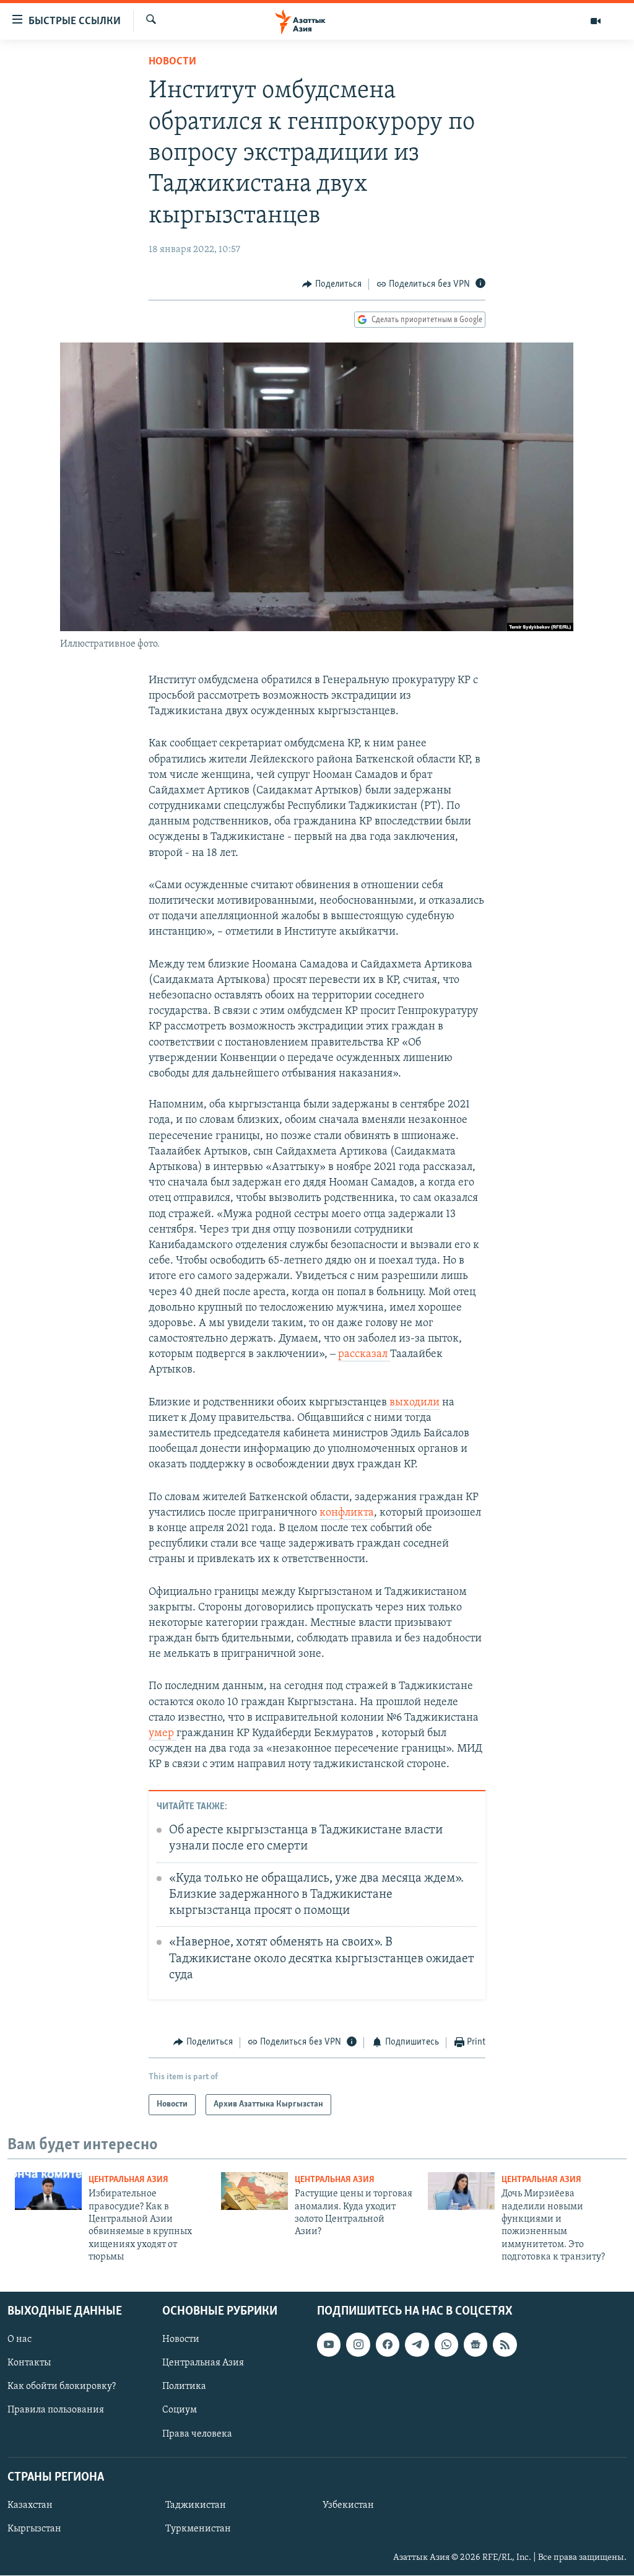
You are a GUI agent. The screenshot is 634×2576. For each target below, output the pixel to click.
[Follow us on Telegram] (417, 2345)
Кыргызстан (34, 2529)
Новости (172, 62)
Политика (184, 2387)
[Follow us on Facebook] (388, 2345)
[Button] (332, 284)
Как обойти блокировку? (62, 2387)
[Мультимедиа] (596, 21)
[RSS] (505, 2345)
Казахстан (30, 2505)
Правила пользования (56, 2411)
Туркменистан (198, 2529)
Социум (180, 2411)
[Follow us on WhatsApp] (446, 2345)
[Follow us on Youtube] (329, 2345)
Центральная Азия (128, 2180)
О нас (20, 2340)
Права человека (197, 2434)
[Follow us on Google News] (475, 2345)
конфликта (347, 1513)
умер (163, 1734)
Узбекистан (348, 2505)
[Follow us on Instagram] (358, 2345)
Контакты (29, 2364)
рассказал (364, 1355)
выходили (415, 1403)
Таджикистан (196, 2505)
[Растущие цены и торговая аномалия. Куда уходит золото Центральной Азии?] (254, 2191)
